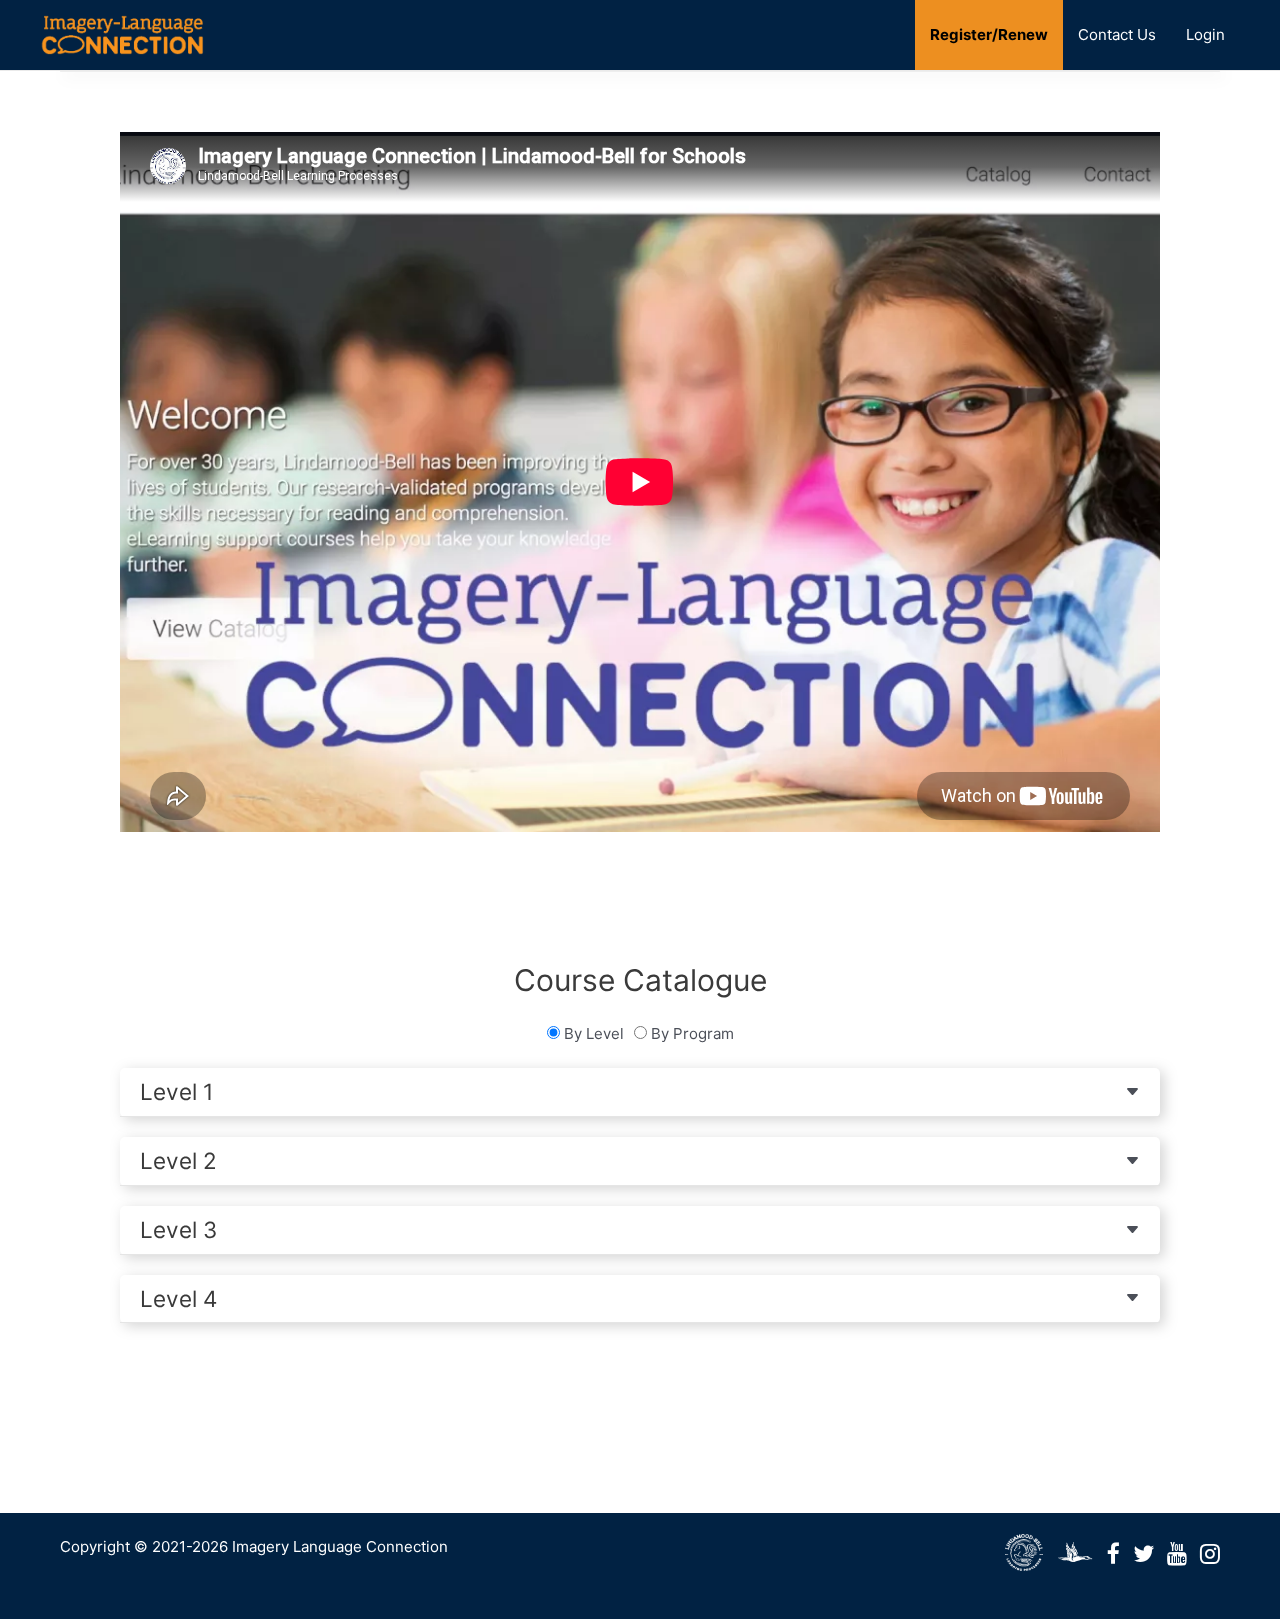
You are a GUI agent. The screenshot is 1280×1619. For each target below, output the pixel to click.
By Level (594, 1033)
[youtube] (1177, 1554)
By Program (692, 1033)
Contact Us (1117, 34)
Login (1205, 34)
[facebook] (1024, 1554)
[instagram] (1210, 1554)
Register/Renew (989, 34)
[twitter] (1143, 1554)
